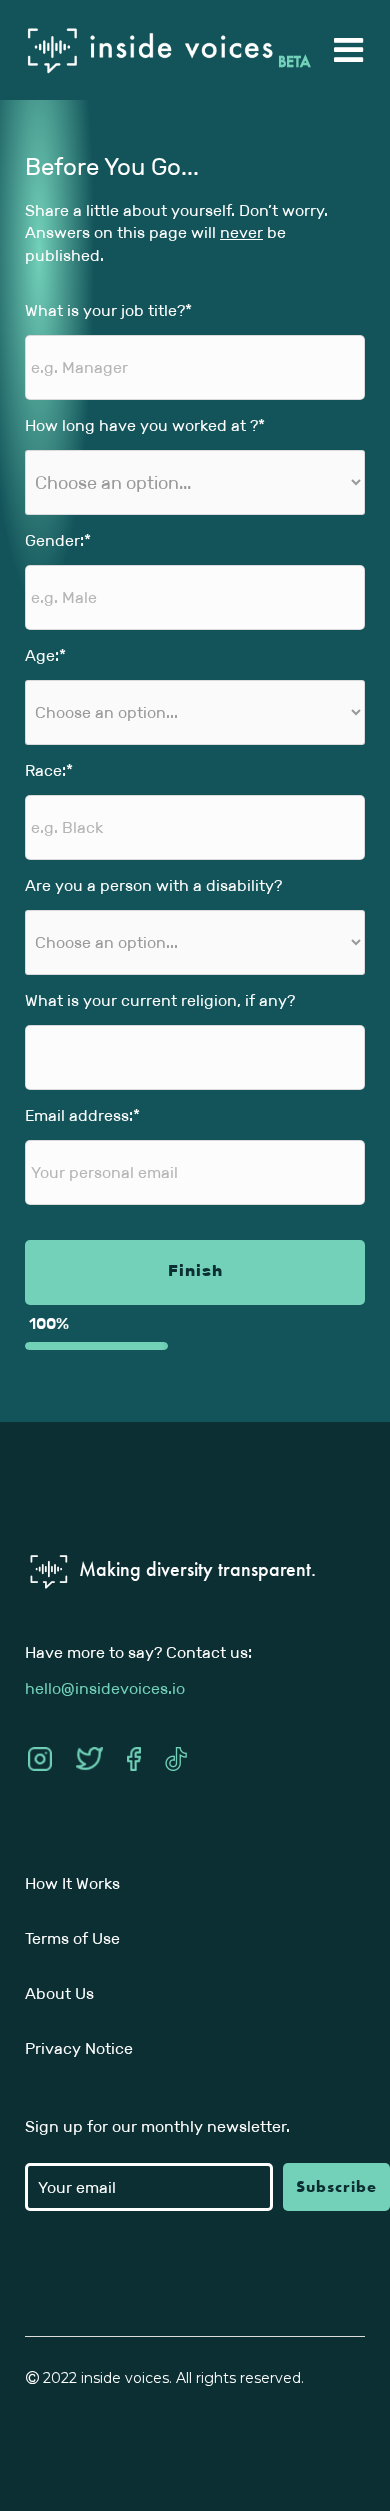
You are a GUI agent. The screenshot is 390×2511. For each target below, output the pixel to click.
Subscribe (336, 2186)
